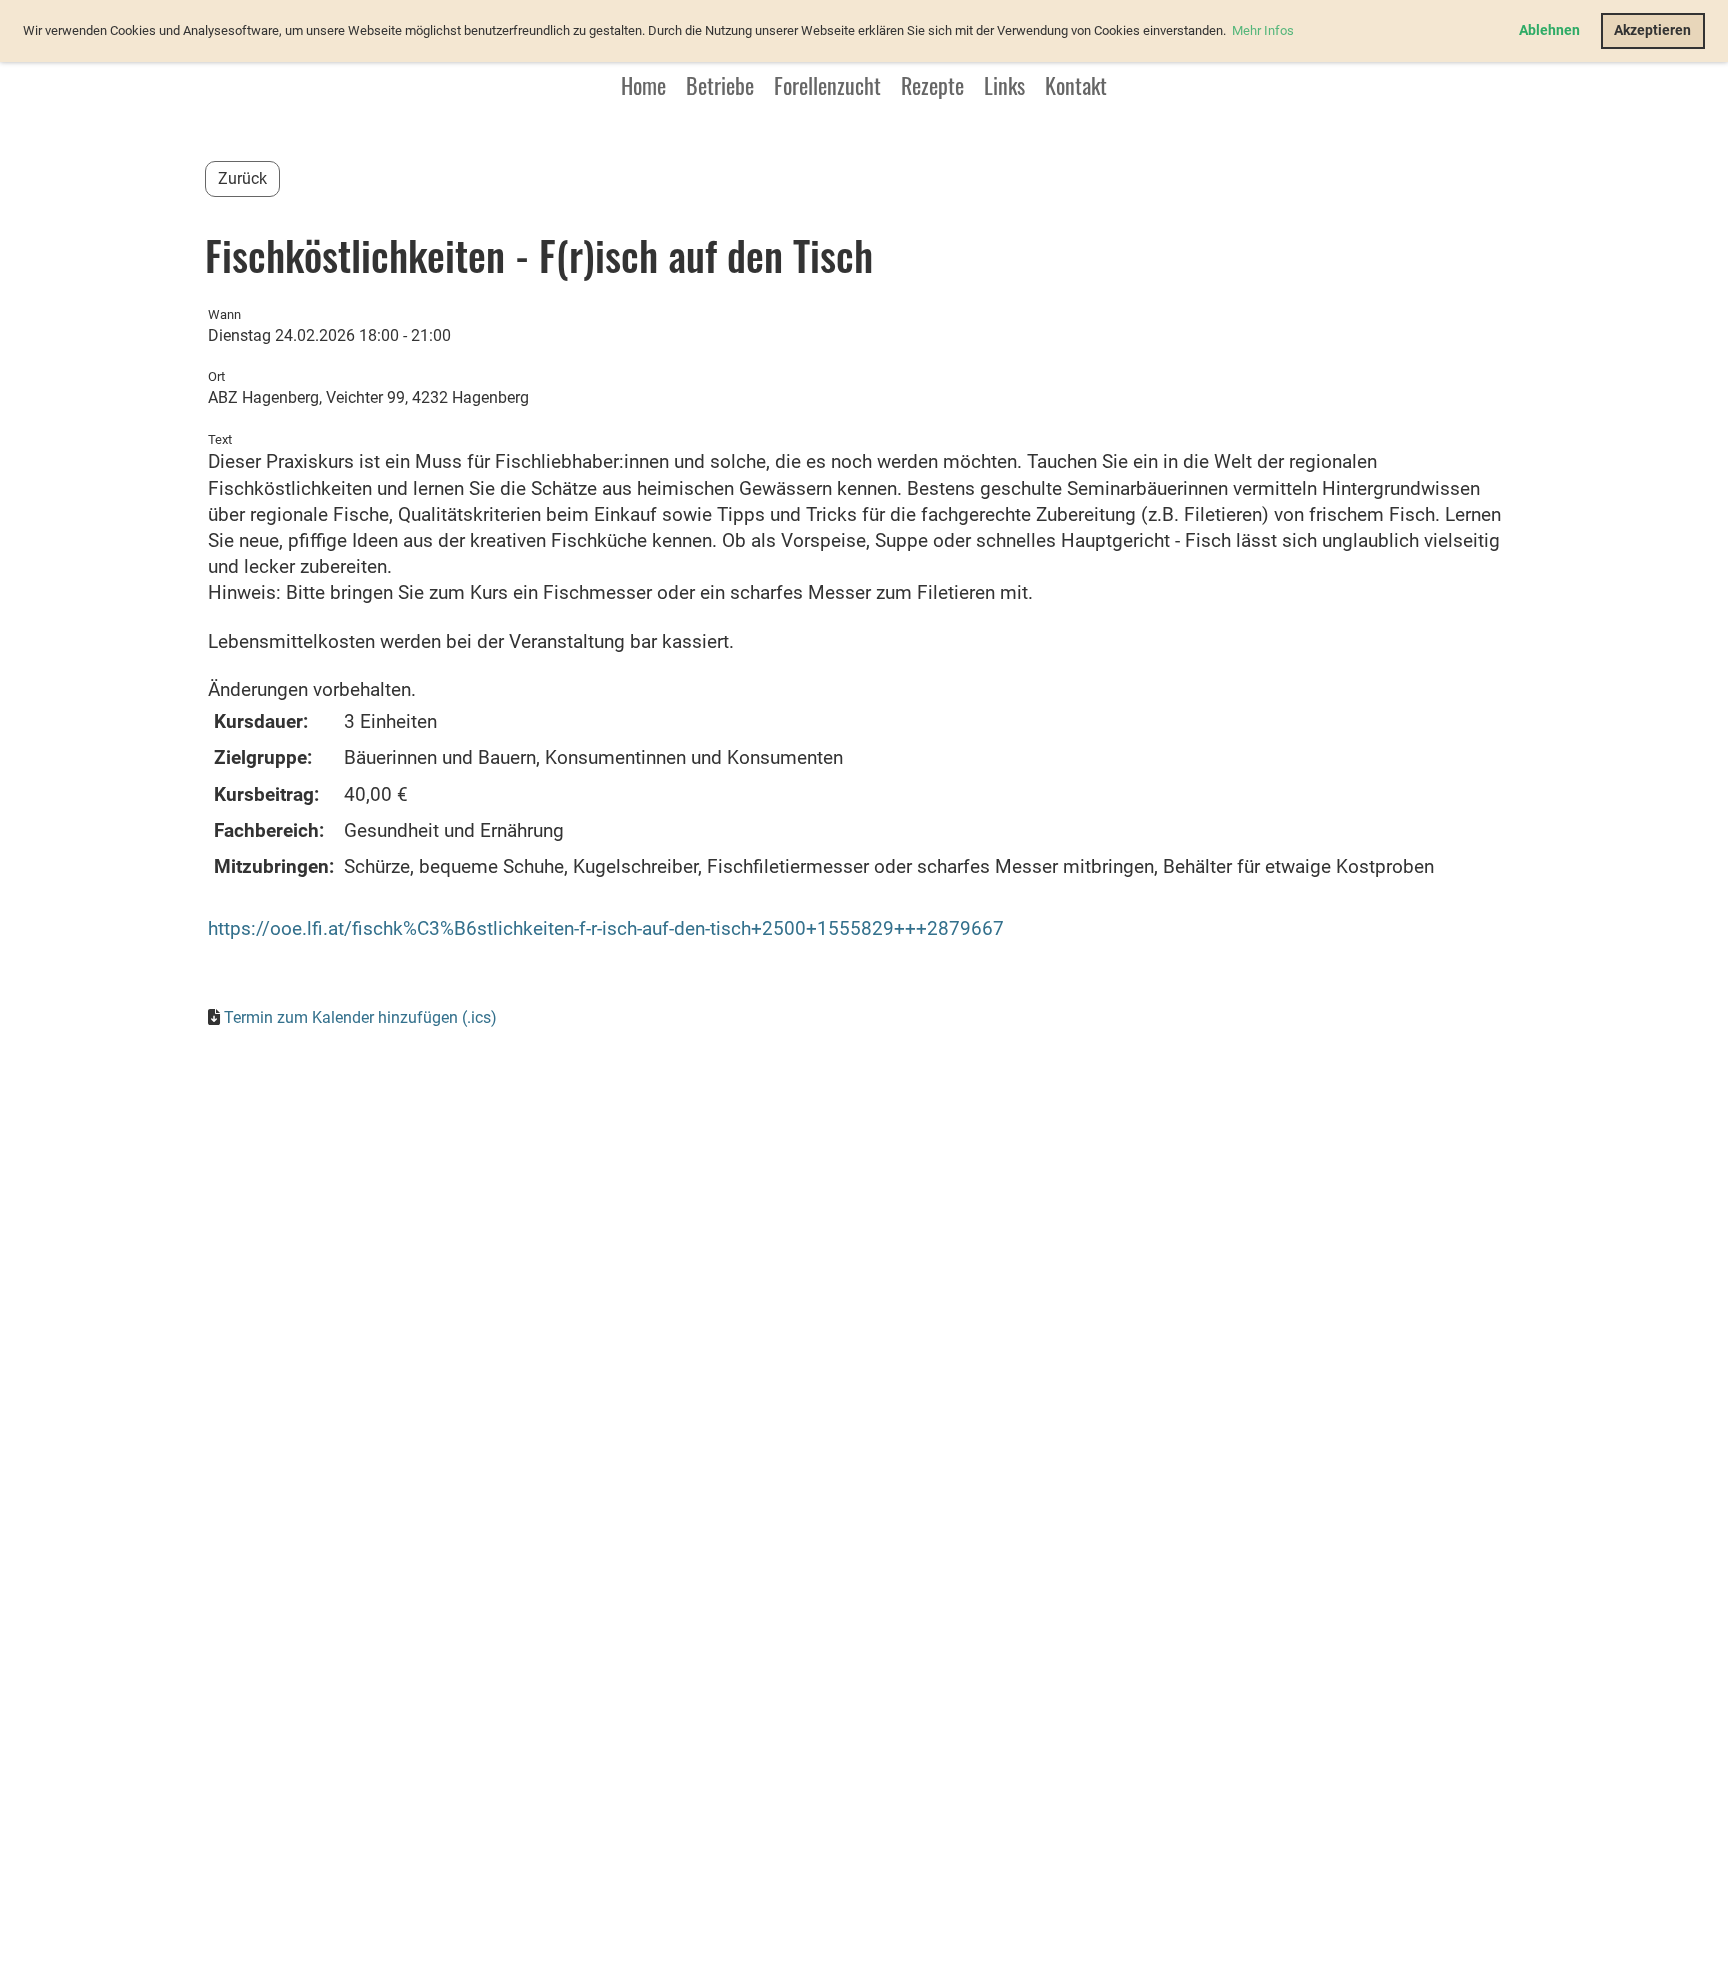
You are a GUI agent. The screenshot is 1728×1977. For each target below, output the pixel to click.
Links (1004, 85)
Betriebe (720, 85)
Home (643, 85)
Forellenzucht (827, 85)
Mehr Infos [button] (1263, 30)
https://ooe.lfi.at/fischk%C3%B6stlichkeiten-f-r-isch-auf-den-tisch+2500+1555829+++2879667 (606, 929)
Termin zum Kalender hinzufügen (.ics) (360, 1017)
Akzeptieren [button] (1652, 30)
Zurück (242, 178)
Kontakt (1076, 85)
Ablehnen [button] (1549, 30)
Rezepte (932, 85)
